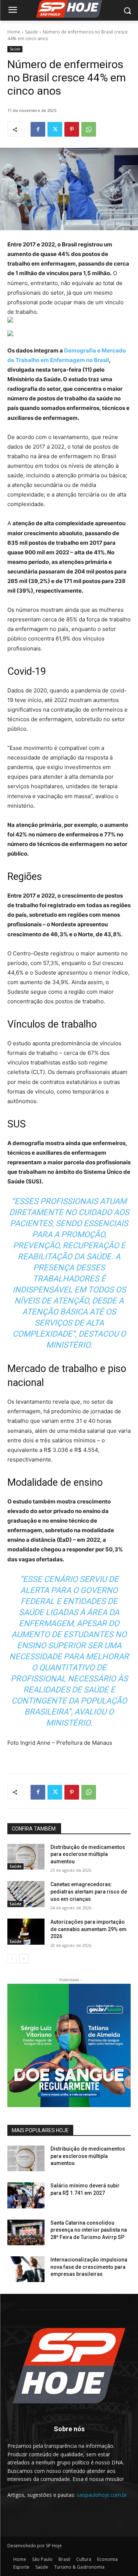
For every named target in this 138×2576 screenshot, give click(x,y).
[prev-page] (12, 1959)
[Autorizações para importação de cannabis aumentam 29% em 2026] (26, 1931)
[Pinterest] (72, 129)
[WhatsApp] (89, 129)
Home (14, 32)
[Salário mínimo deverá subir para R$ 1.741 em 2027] (26, 2195)
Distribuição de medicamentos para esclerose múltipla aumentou (88, 1854)
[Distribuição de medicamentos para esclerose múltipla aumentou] (26, 1857)
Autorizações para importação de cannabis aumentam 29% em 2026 (89, 1929)
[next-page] (24, 1959)
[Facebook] (38, 129)
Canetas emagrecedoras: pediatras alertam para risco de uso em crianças (89, 1891)
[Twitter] (55, 129)
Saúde (31, 32)
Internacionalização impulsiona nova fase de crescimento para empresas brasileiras (89, 2267)
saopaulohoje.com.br (102, 2495)
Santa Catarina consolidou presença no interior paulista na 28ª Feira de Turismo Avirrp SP (89, 2230)
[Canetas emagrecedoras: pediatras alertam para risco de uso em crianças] (26, 1894)
